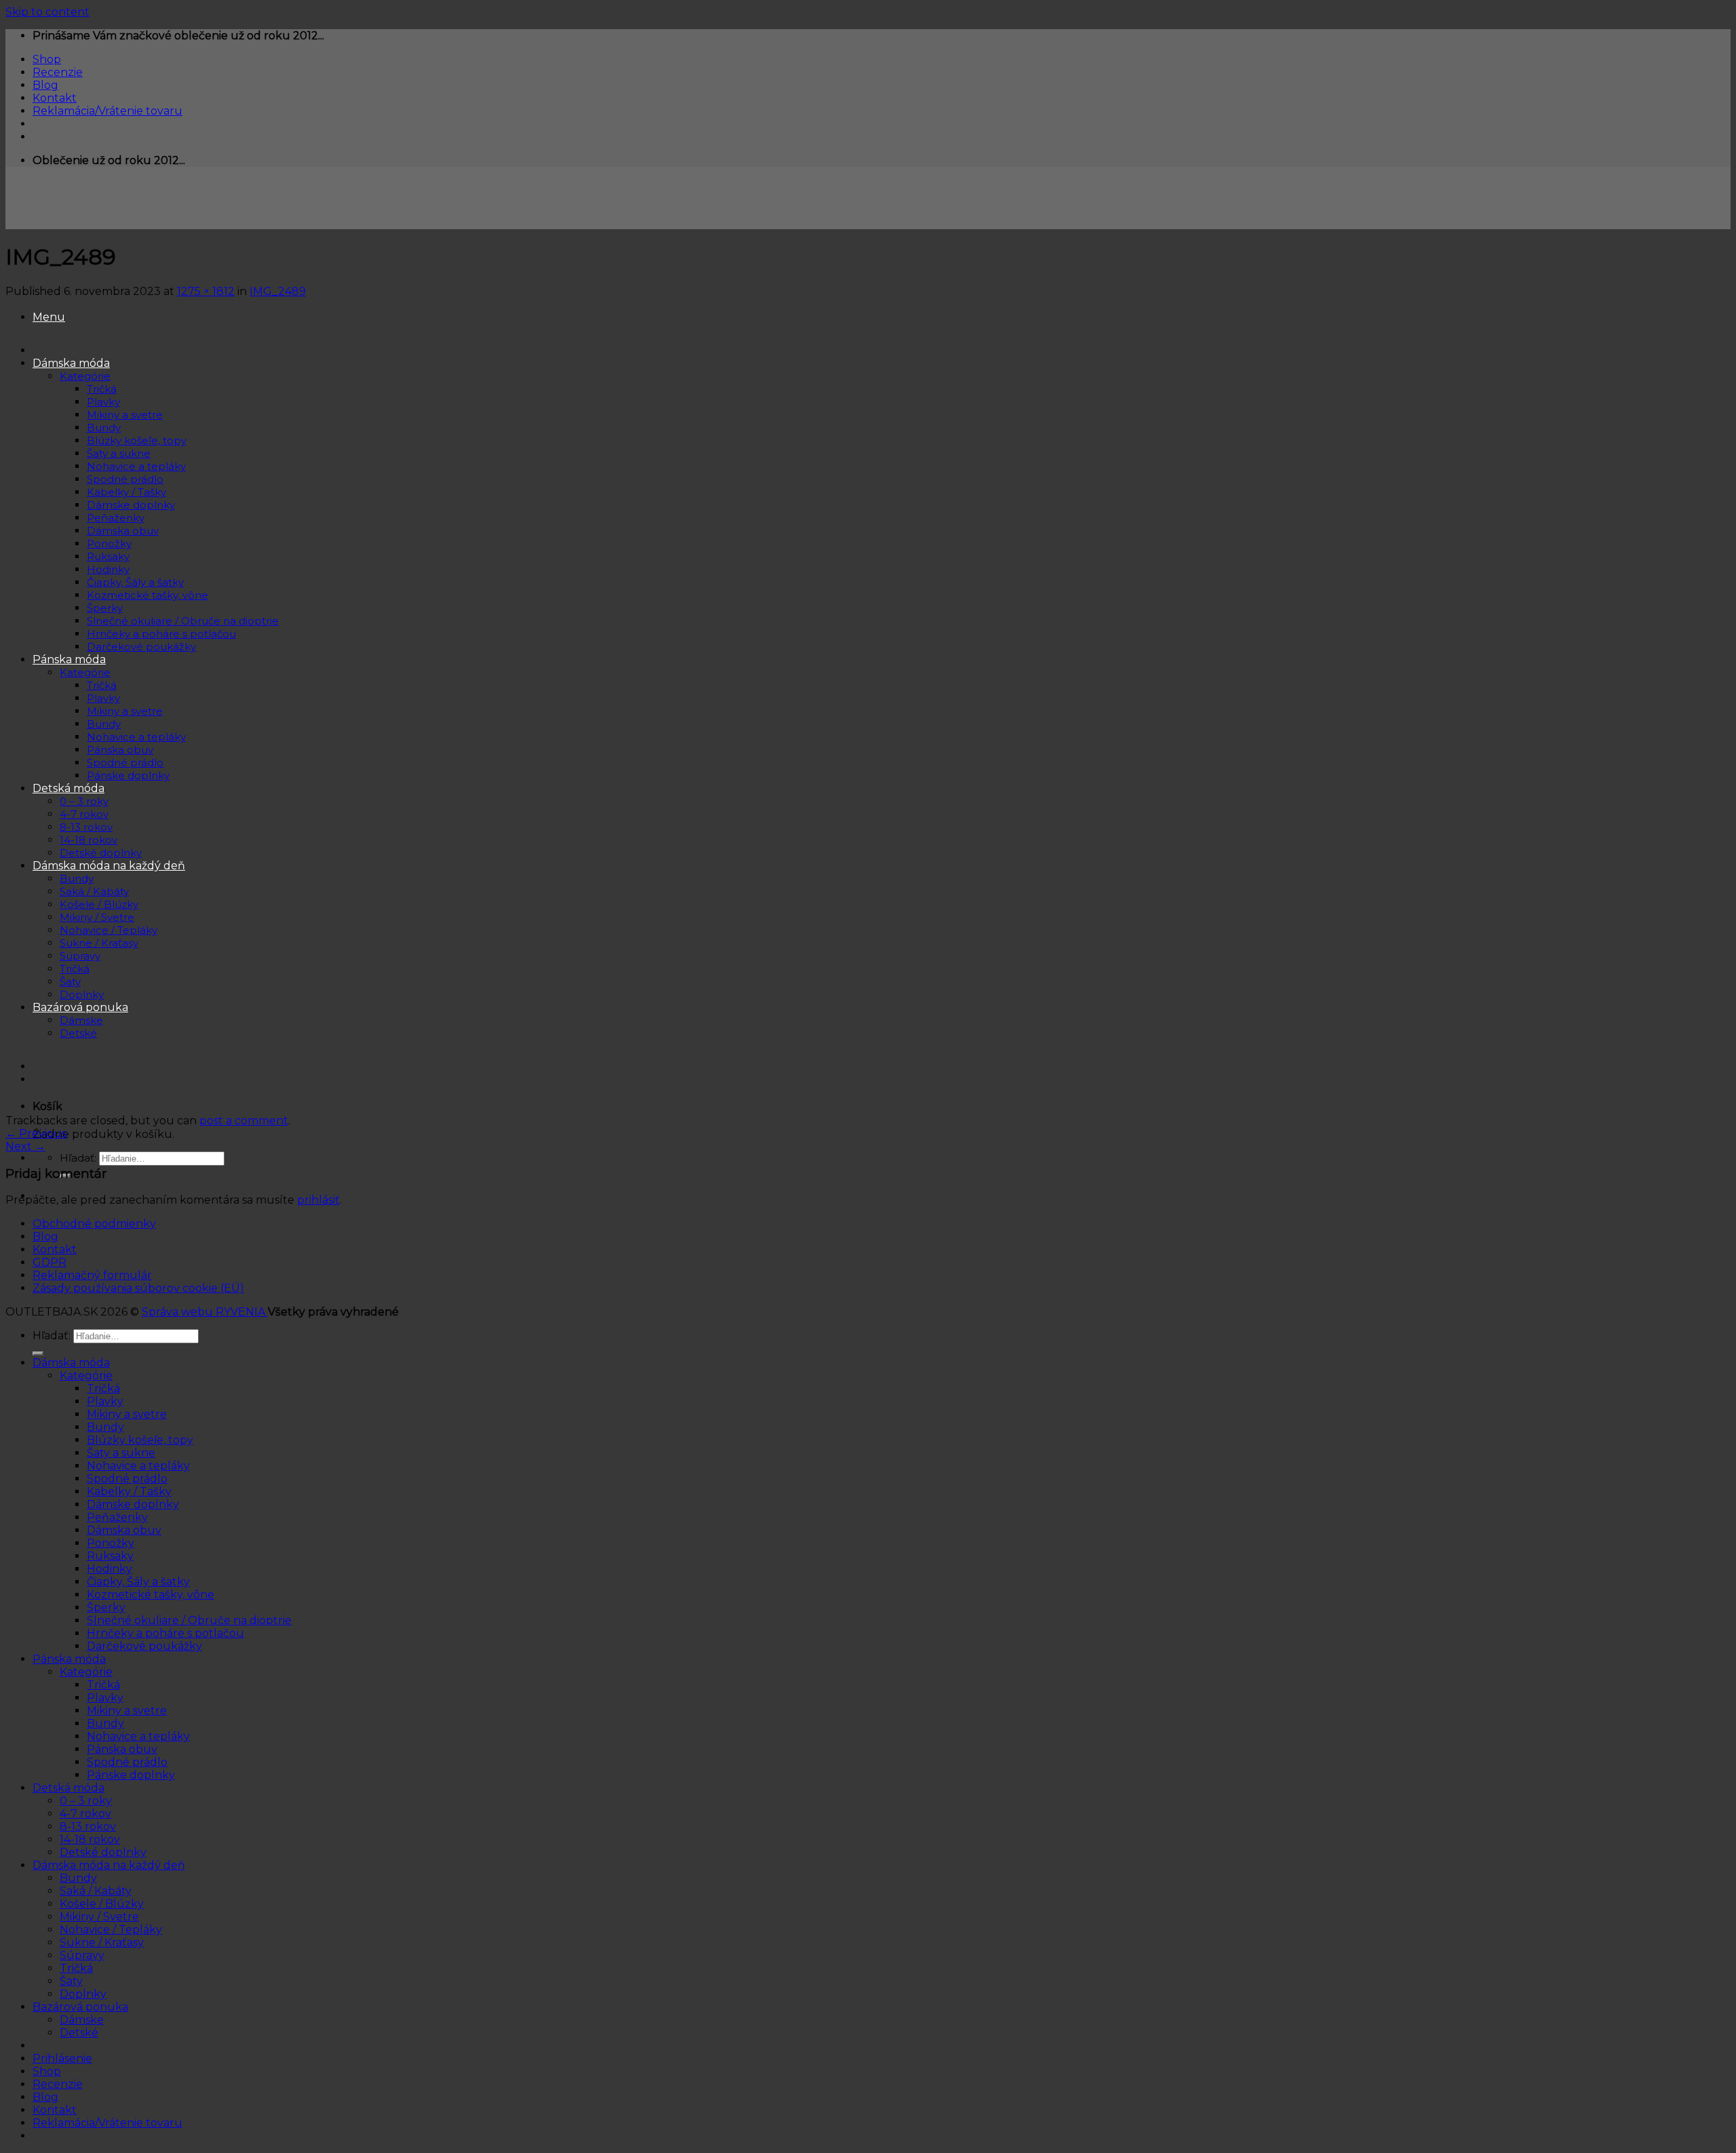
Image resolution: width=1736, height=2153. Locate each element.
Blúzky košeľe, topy (140, 1440)
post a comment (244, 1121)
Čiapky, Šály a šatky (138, 1582)
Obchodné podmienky (94, 1224)
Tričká (103, 1388)
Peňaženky (117, 1517)
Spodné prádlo (127, 1479)
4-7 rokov (85, 1814)
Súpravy (82, 1955)
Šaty (71, 1981)
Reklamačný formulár (92, 1275)
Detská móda (68, 1788)
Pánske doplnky (131, 1775)
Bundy (105, 1427)
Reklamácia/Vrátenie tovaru (107, 111)
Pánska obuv (122, 1749)
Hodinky (110, 1569)
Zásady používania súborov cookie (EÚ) (138, 1288)
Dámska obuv (124, 1530)
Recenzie (58, 72)
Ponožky (111, 1543)
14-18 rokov (90, 1839)
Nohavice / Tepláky (111, 1930)
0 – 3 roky (86, 1801)
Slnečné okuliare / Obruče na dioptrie (189, 1620)
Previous (36, 1133)
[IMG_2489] (292, 1108)
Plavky (105, 1401)
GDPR (50, 1262)
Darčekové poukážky (144, 1646)
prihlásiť (318, 1200)
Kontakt (55, 98)
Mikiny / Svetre (99, 1917)
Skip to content (47, 12)
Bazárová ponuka (80, 2007)
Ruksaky (110, 1556)
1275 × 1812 (206, 291)
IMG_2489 (278, 291)
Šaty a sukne (121, 1453)
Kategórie (86, 1376)
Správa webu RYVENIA (205, 1312)
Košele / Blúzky (102, 1904)
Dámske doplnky (133, 1504)
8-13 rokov (88, 1826)
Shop (47, 59)
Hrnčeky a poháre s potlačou (165, 1633)
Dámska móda (71, 1363)
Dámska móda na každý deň (109, 1865)
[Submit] (38, 1354)
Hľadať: (78, 1158)
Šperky (106, 1607)
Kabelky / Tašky (129, 1492)
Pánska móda (69, 1659)
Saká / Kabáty (96, 1891)
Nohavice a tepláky (138, 1466)
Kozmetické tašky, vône (151, 1595)
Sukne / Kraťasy (102, 1942)
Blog (45, 85)
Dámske (82, 2020)
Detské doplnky (103, 1852)
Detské (79, 2033)
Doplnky (83, 1994)
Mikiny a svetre (127, 1414)
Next (25, 1146)
